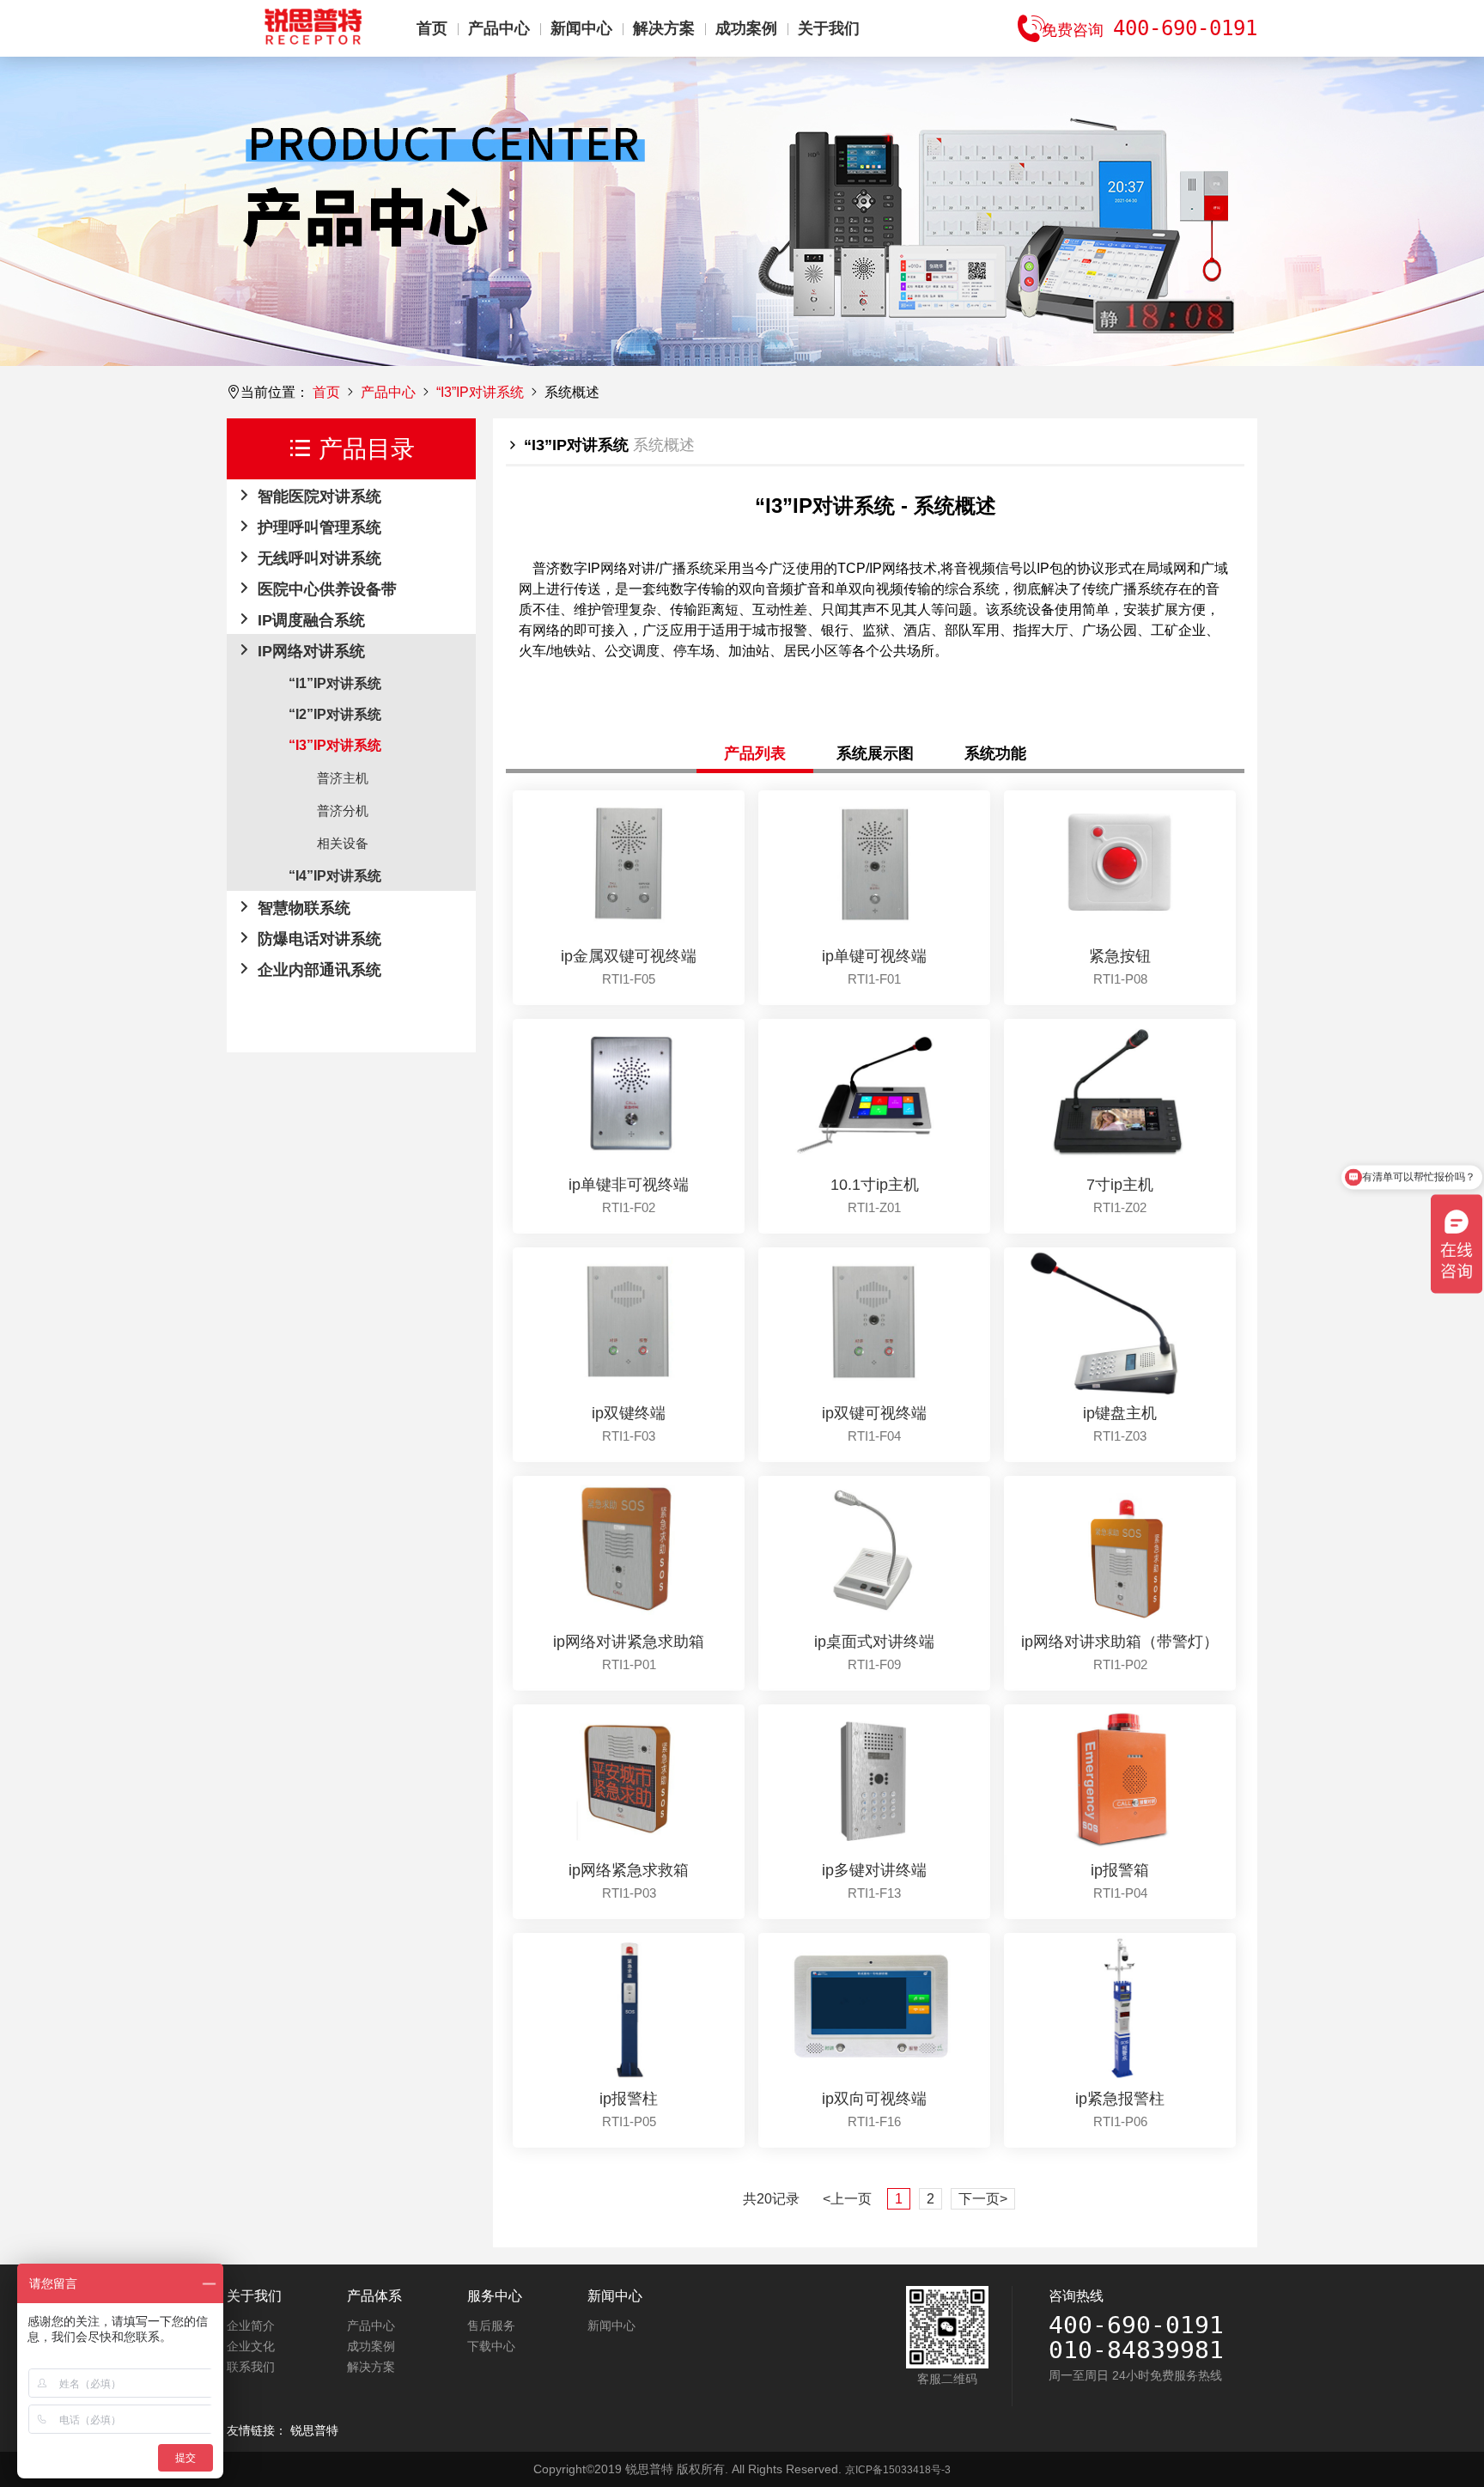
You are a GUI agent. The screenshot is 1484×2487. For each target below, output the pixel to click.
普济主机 (343, 778)
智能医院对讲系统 (317, 497)
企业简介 (251, 2325)
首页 (432, 28)
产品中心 (499, 28)
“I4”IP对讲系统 (335, 876)
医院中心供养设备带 (325, 589)
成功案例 (746, 28)
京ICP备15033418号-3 (898, 2470)
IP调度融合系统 (309, 620)
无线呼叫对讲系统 (317, 558)
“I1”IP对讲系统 (335, 683)
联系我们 (251, 2367)
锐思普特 (314, 2430)
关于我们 (829, 28)
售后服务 (491, 2325)
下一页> (983, 2199)
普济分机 (343, 811)
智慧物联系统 (302, 908)
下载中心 (491, 2346)
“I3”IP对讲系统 (480, 392)
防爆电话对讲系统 (317, 939)
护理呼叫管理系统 (317, 527)
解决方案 (664, 28)
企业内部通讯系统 (317, 970)
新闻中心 (581, 28)
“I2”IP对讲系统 (335, 714)
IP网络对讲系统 (309, 651)
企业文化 (251, 2346)
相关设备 (343, 843)
